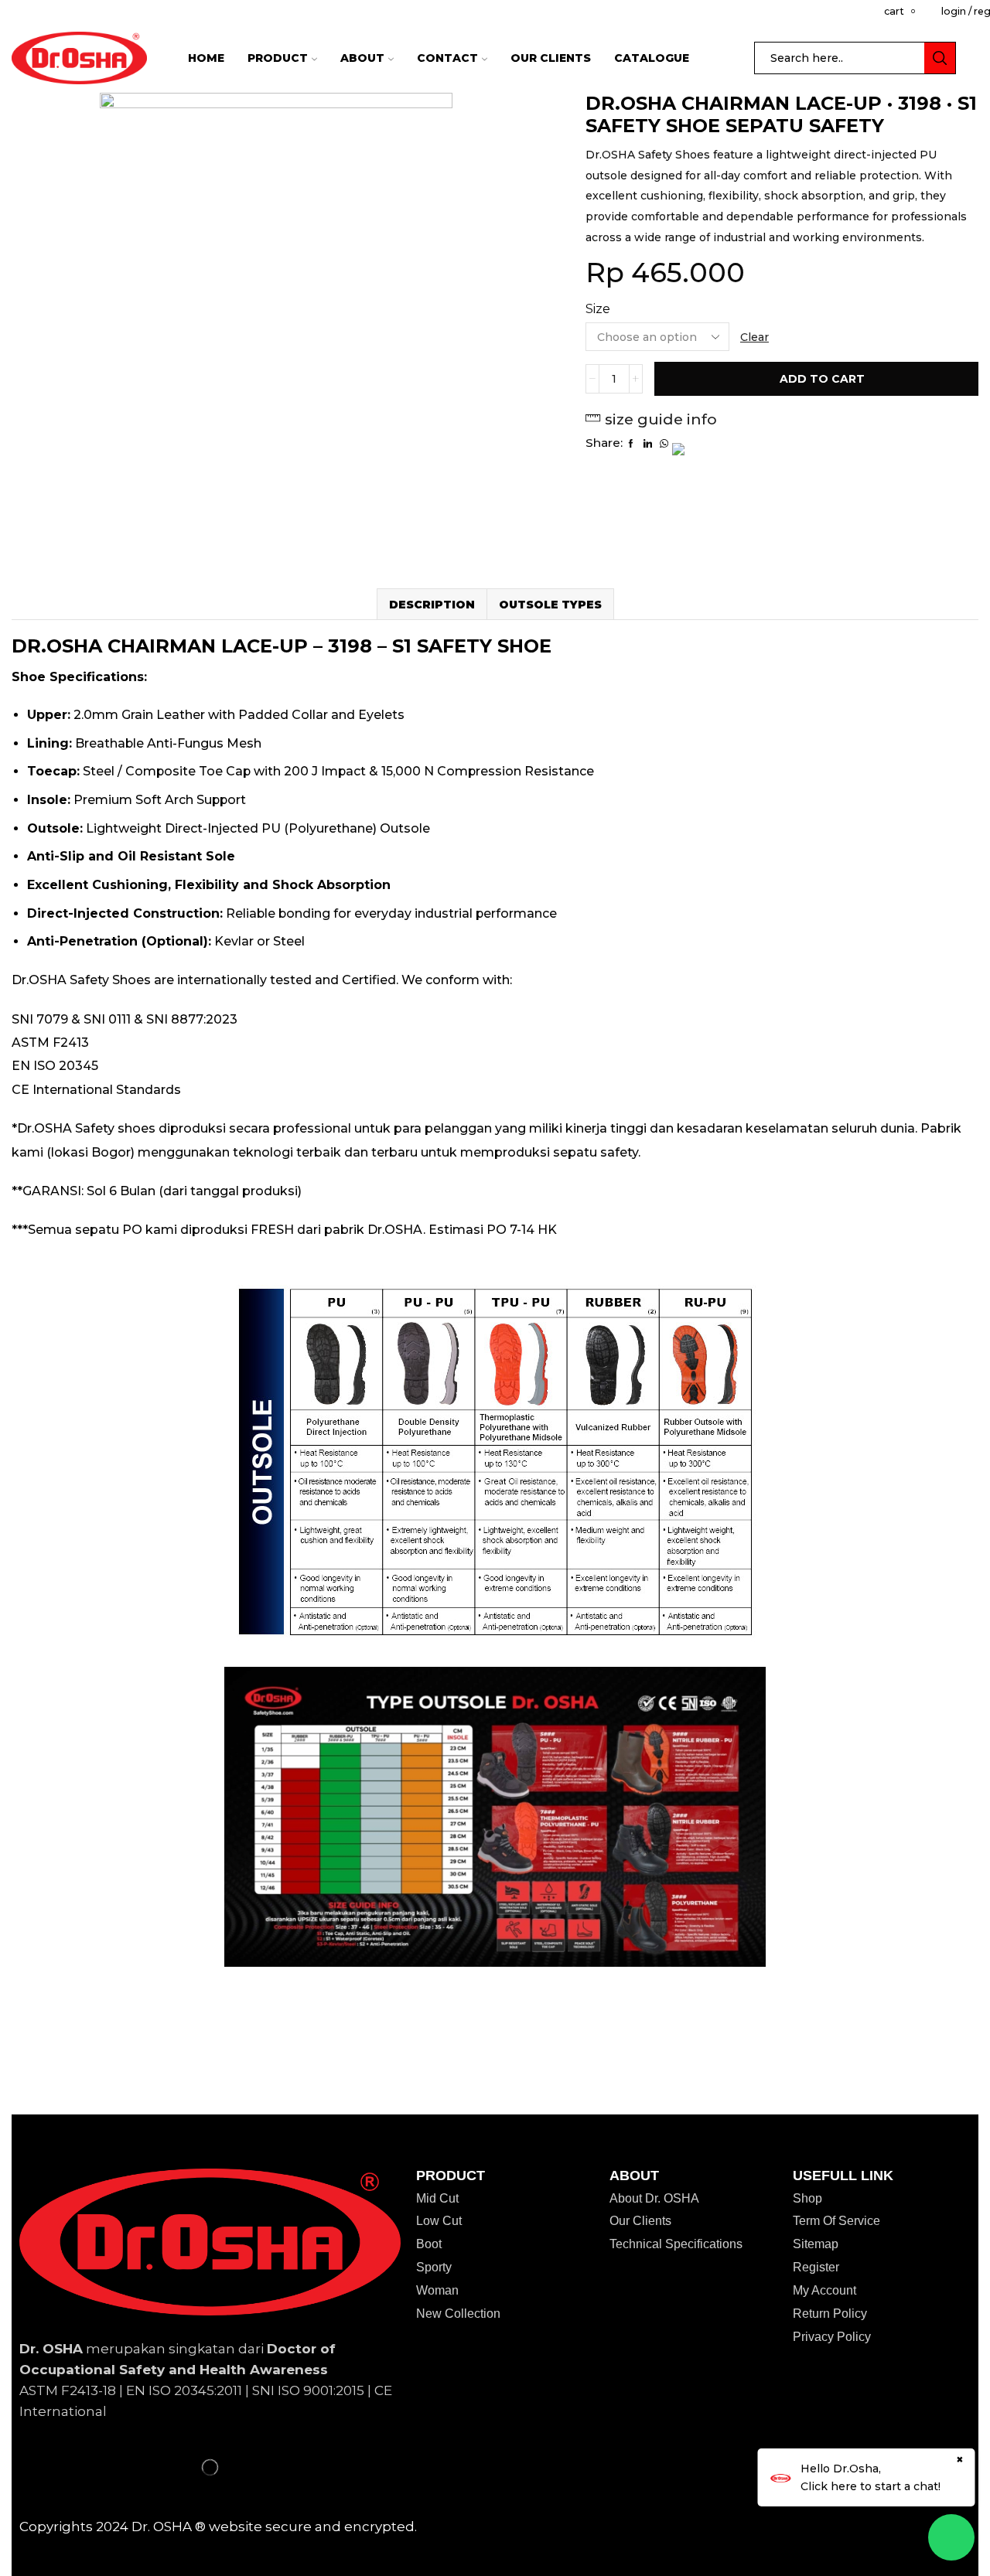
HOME (206, 58)
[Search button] (940, 58)
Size (598, 309)
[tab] (432, 604)
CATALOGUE (652, 58)
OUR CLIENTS (551, 58)
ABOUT (362, 58)
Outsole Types (550, 605)
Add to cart (822, 379)
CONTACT (447, 58)
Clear (754, 337)
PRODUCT (278, 58)
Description (432, 605)
